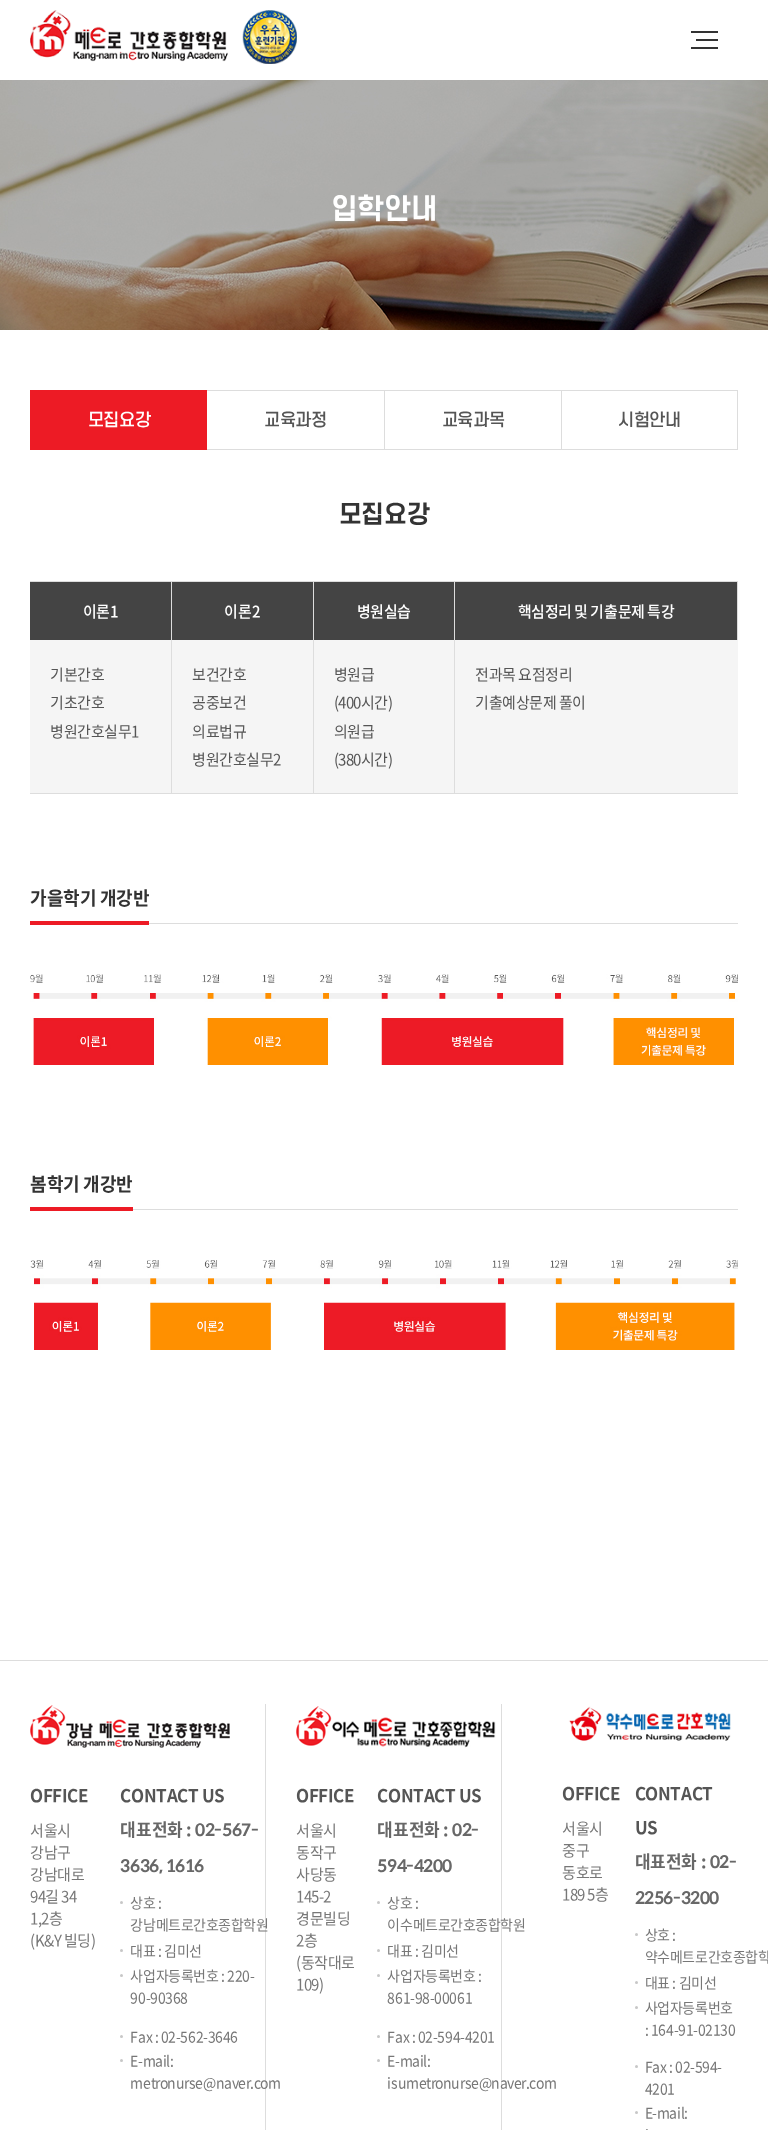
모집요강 (119, 420)
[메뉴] (703, 35)
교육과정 (295, 420)
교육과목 (473, 420)
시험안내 (649, 420)
